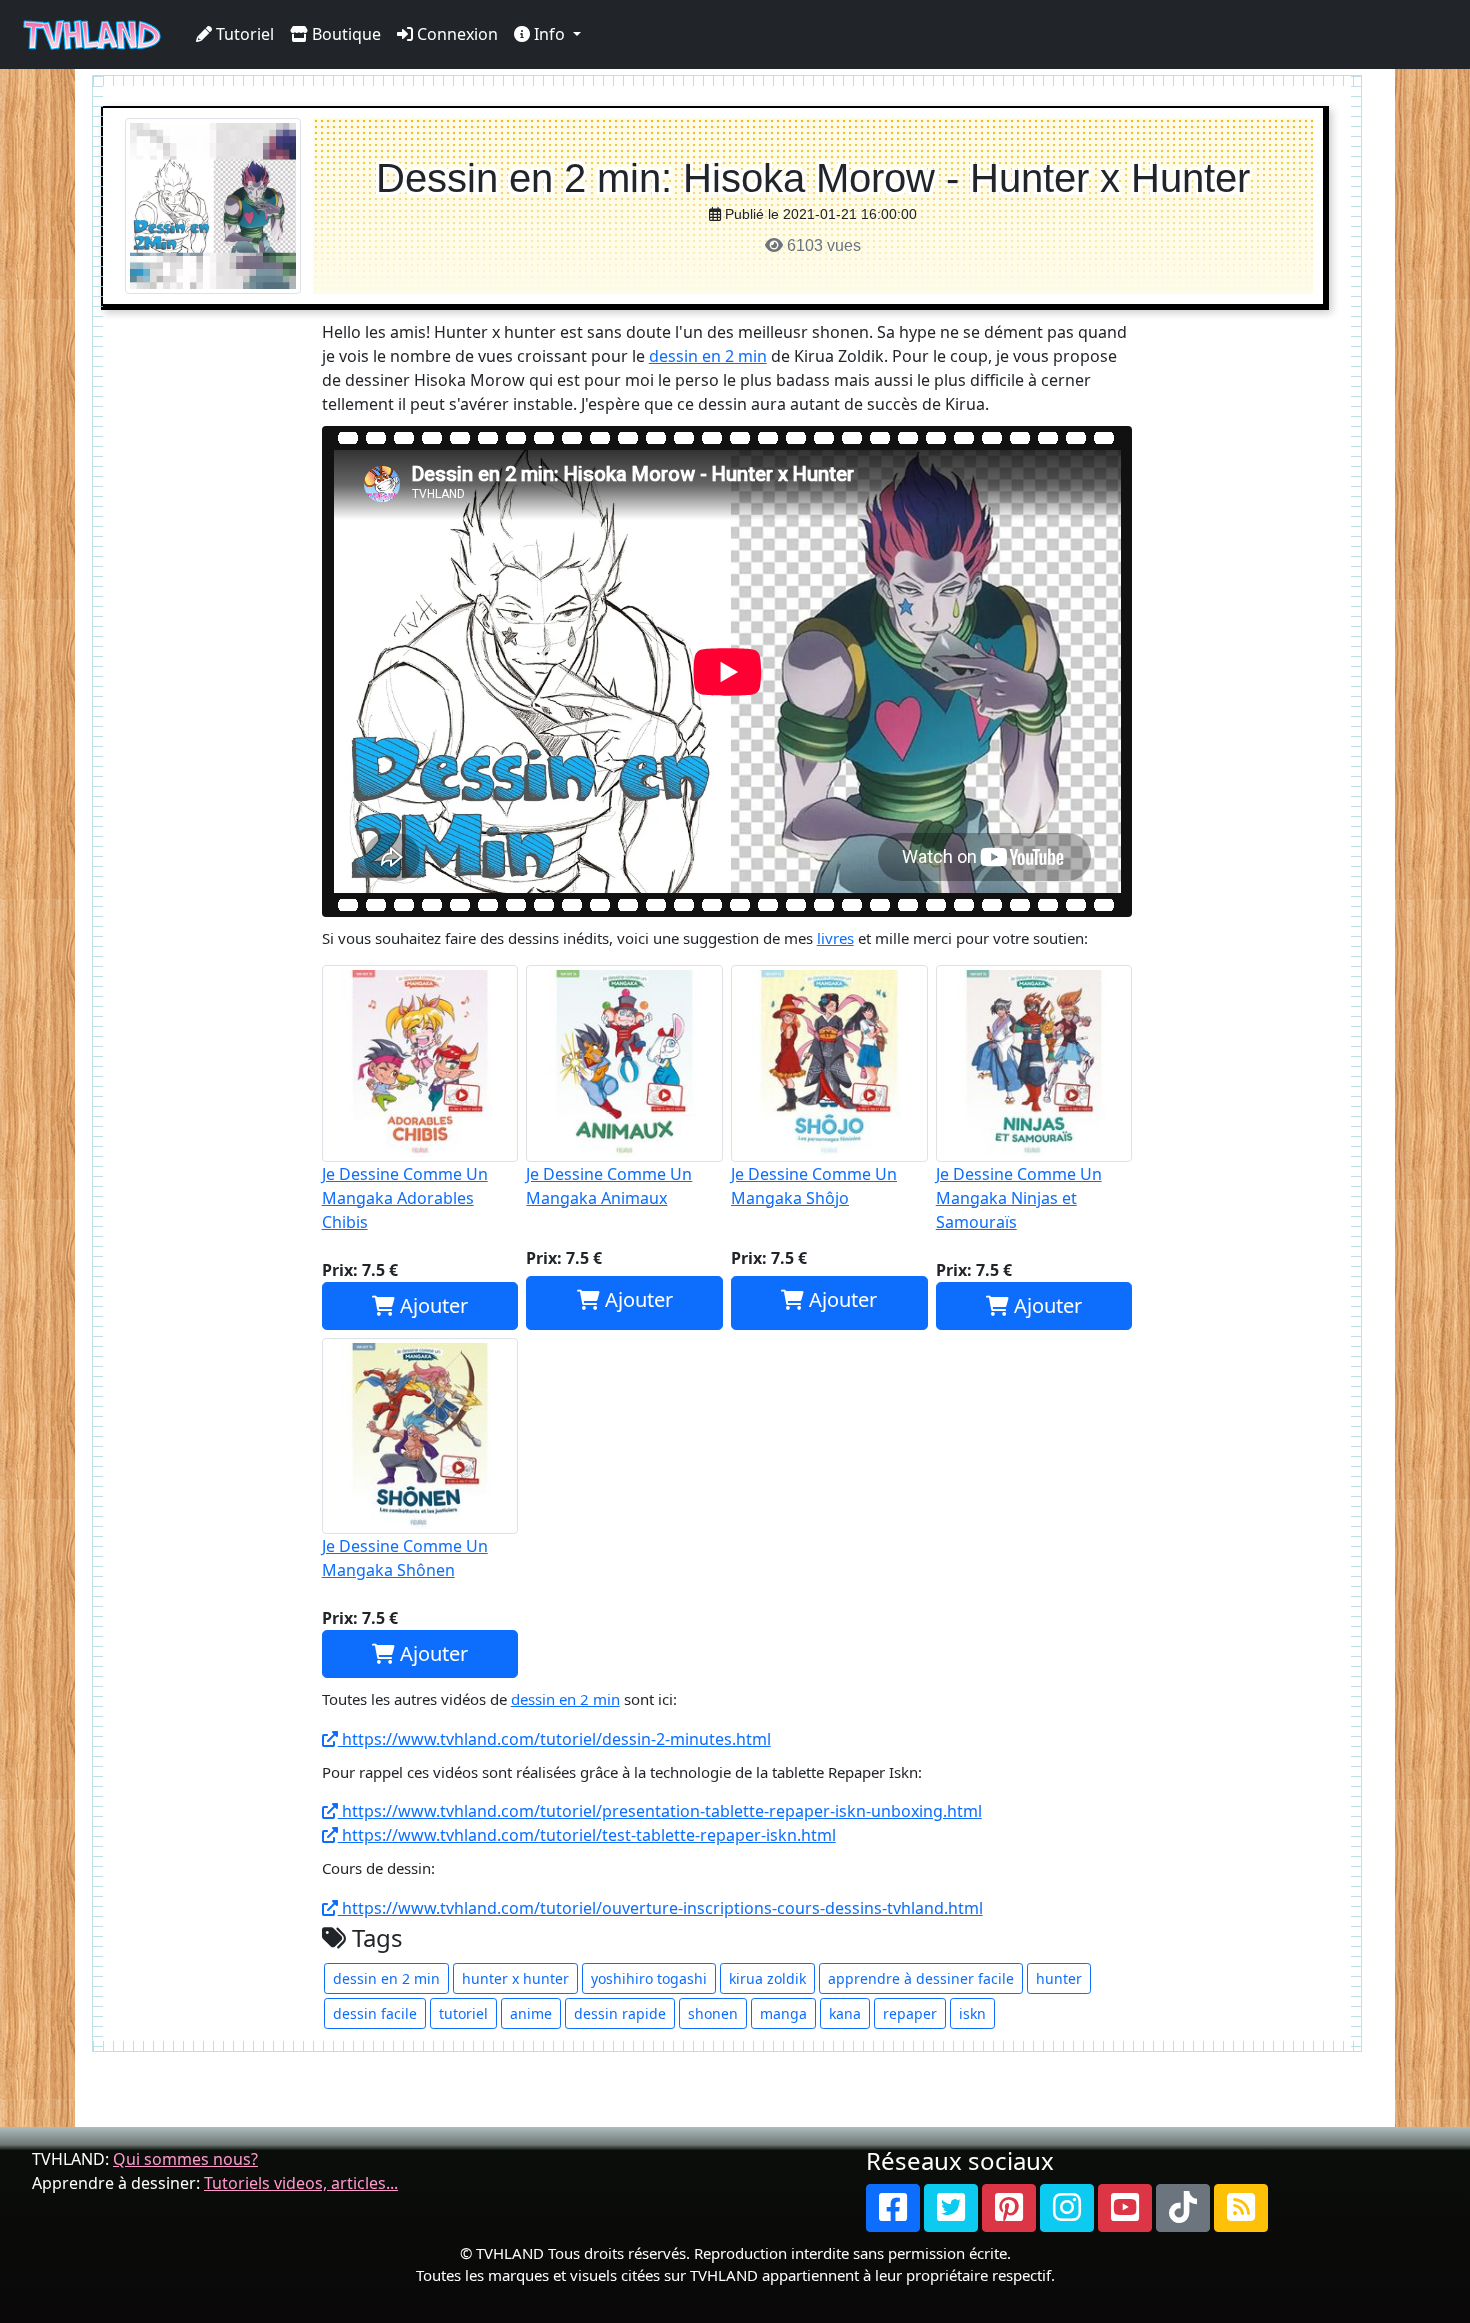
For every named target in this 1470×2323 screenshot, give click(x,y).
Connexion (455, 34)
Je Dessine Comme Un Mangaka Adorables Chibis (405, 1198)
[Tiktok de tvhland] (1183, 2208)
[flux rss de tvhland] (1241, 2208)
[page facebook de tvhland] (893, 2208)
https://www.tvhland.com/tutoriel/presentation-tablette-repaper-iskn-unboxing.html (660, 1811)
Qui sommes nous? (185, 2159)
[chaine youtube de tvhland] (1125, 2208)
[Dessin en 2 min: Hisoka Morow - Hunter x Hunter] (213, 204)
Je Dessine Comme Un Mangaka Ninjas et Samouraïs (1019, 1198)
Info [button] (549, 34)
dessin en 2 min (708, 356)
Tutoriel (243, 34)
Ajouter (431, 1305)
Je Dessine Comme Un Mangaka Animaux (609, 1186)
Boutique (344, 34)
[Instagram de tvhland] (1067, 2208)
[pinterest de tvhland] (1009, 2208)
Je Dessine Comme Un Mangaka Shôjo (814, 1186)
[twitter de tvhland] (951, 2208)
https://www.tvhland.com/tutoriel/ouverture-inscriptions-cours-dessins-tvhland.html (660, 1908)
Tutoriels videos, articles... (301, 2183)
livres (835, 938)
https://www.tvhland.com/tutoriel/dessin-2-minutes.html (554, 1739)
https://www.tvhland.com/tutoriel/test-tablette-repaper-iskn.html (587, 1835)
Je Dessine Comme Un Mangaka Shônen (405, 1558)
